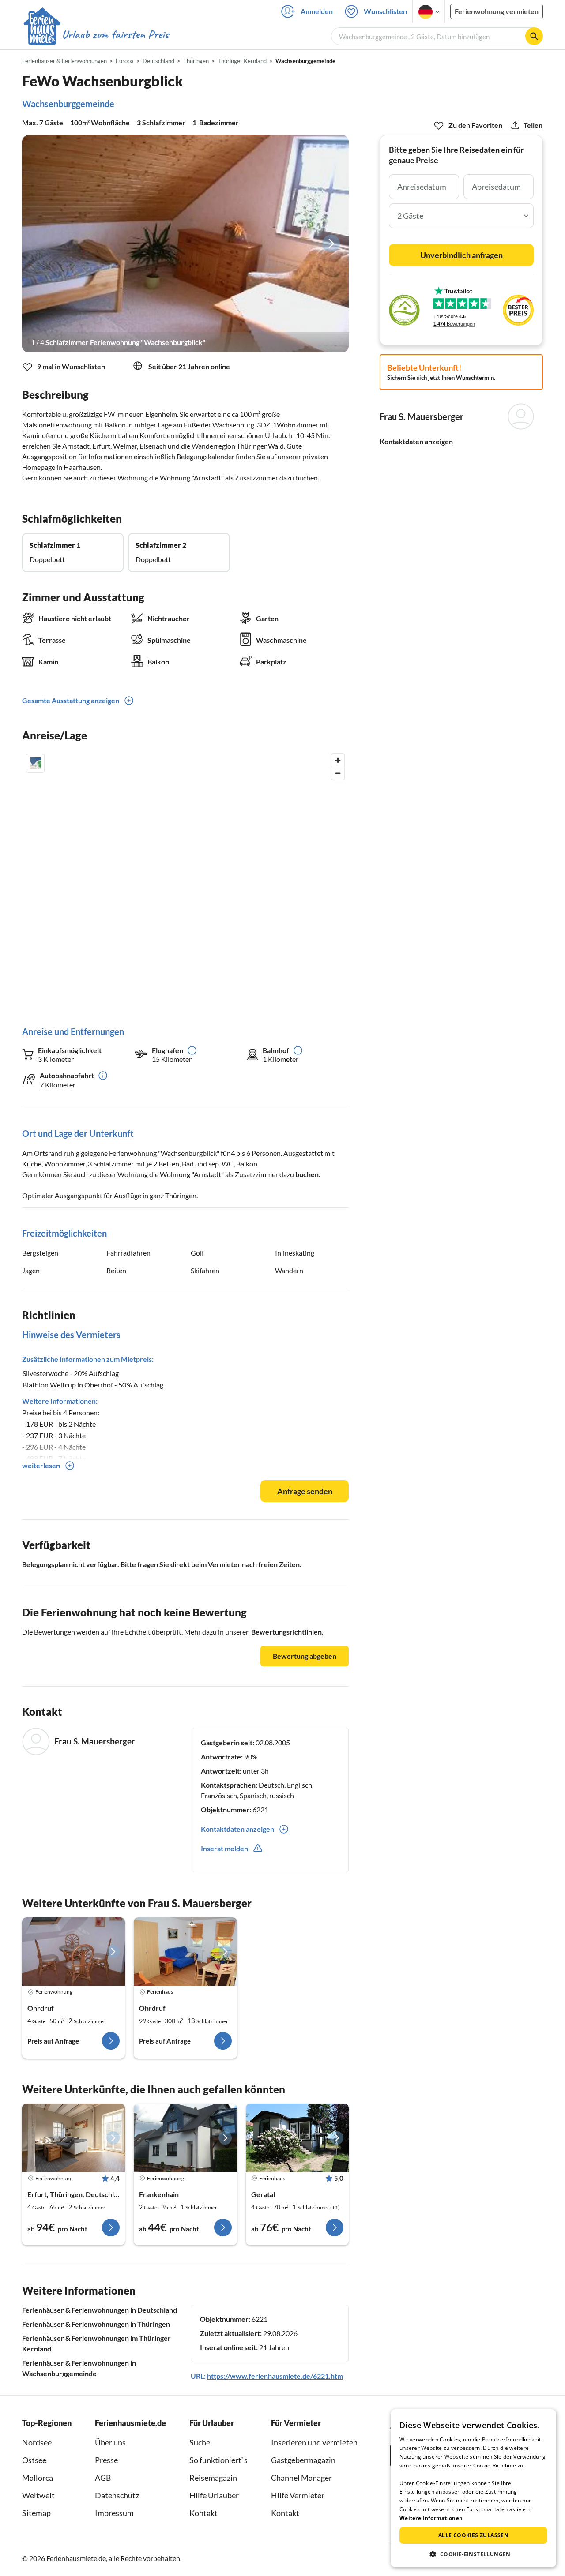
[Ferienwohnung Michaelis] (73, 1952)
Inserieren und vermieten (314, 2442)
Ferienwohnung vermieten (497, 11)
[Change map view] (35, 763)
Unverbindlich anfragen (461, 255)
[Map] (185, 881)
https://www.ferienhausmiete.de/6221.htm (275, 2376)
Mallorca (38, 2478)
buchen (307, 1174)
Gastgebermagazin (303, 2460)
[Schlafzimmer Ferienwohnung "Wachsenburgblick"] (185, 244)
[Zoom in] (338, 760)
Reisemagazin (213, 2478)
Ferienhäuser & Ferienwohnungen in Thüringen (96, 2324)
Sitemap (36, 2513)
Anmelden (317, 11)
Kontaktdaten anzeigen (416, 441)
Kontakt (203, 2513)
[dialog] (473, 2488)
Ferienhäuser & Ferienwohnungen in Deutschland (100, 2310)
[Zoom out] (338, 773)
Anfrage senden (305, 1491)
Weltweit (38, 2495)
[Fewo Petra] (185, 2138)
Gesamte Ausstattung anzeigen (71, 700)
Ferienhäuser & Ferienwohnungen (64, 61)
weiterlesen (41, 1465)
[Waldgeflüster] (297, 2138)
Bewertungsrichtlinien (286, 1632)
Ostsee (34, 2460)
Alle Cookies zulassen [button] (473, 2535)
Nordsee (37, 2442)
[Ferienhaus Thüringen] (185, 1952)
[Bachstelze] (73, 2138)
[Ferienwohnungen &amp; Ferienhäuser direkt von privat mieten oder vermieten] (96, 35)
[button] (473, 2554)
